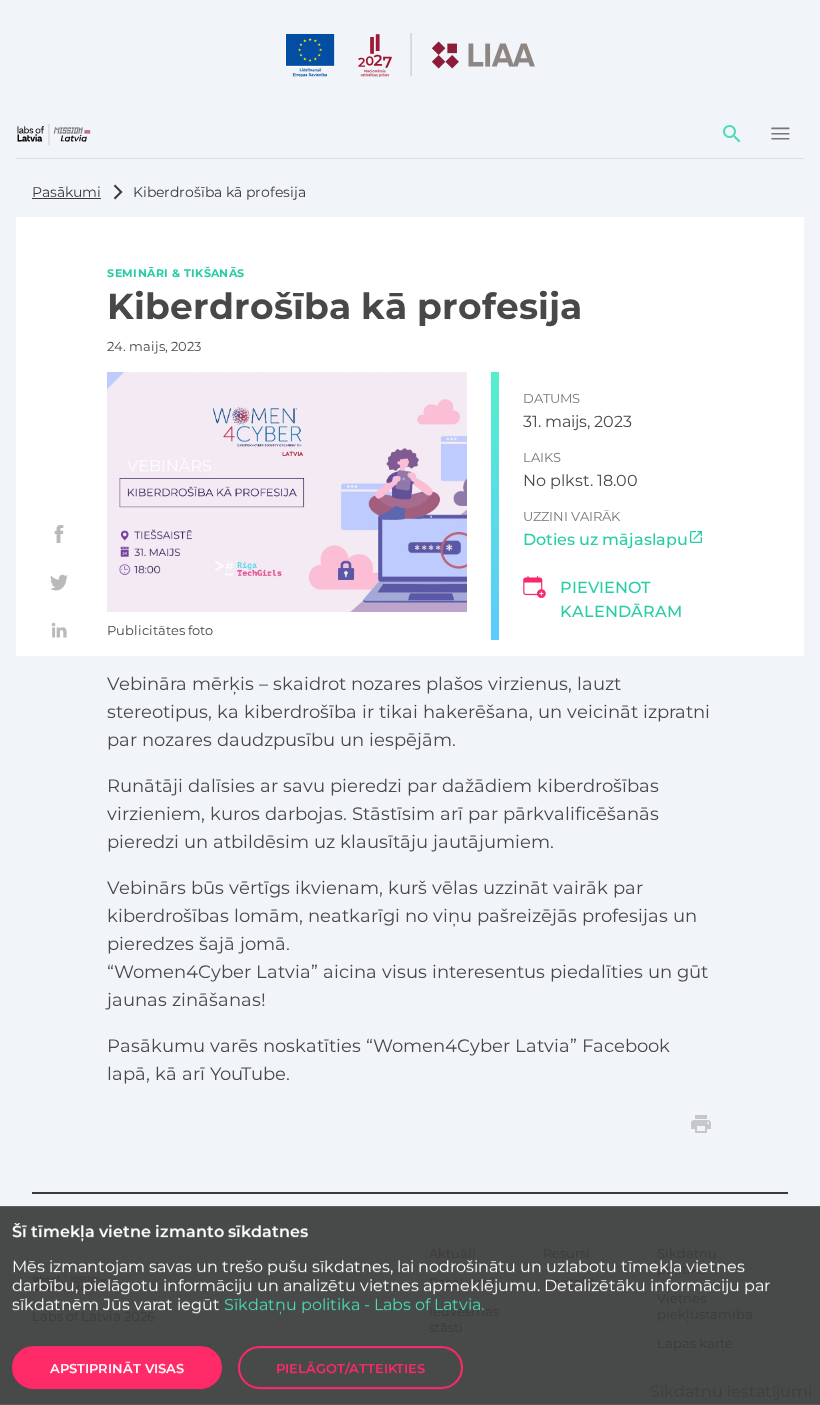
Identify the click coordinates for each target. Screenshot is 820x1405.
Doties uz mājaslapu (605, 539)
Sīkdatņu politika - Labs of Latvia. (354, 1304)
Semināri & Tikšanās (175, 272)
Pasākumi (66, 192)
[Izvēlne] (780, 134)
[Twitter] (59, 582)
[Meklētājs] (732, 134)
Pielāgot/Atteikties (350, 1368)
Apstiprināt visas (117, 1368)
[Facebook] (59, 534)
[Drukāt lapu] (701, 1124)
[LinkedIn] (59, 630)
